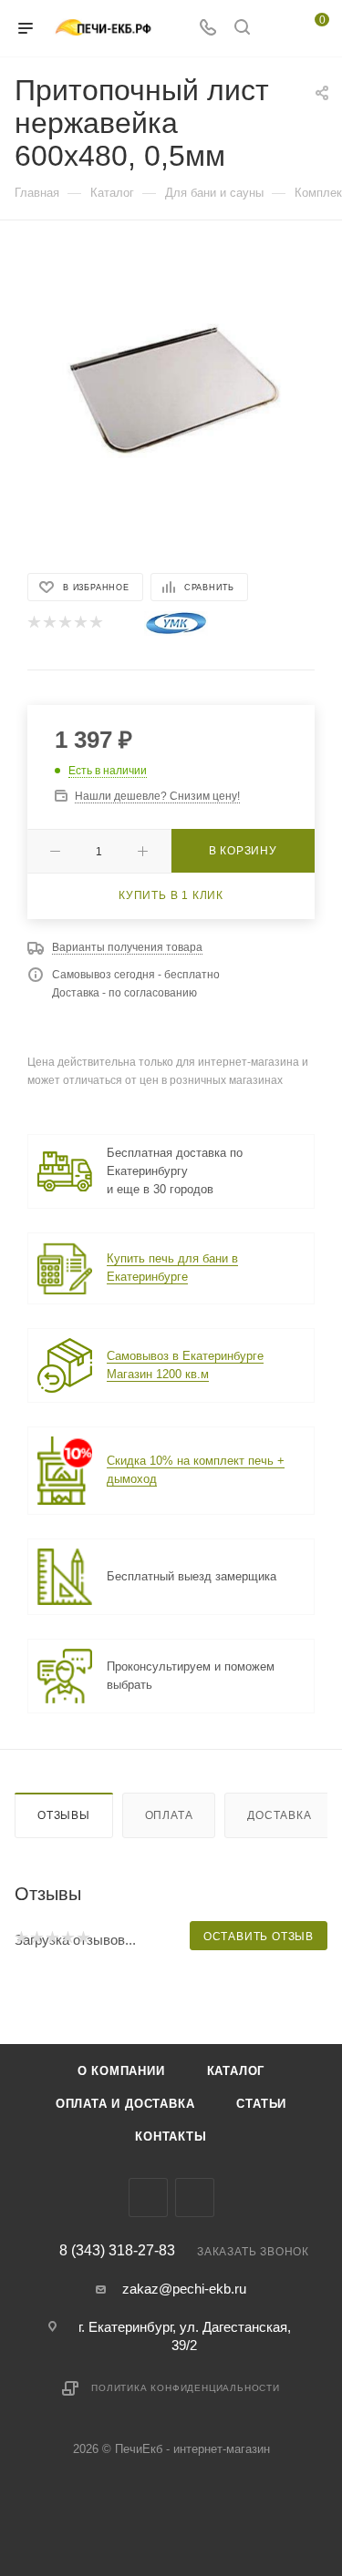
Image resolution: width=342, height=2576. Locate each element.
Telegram (148, 2198)
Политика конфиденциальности (186, 2388)
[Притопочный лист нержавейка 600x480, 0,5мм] (171, 387)
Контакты (171, 2136)
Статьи (261, 2104)
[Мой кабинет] (276, 29)
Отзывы (64, 1815)
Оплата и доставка (125, 2104)
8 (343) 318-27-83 (117, 2251)
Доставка (279, 1815)
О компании (121, 2071)
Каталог (236, 2071)
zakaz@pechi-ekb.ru (184, 2289)
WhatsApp (195, 2198)
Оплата (169, 1815)
